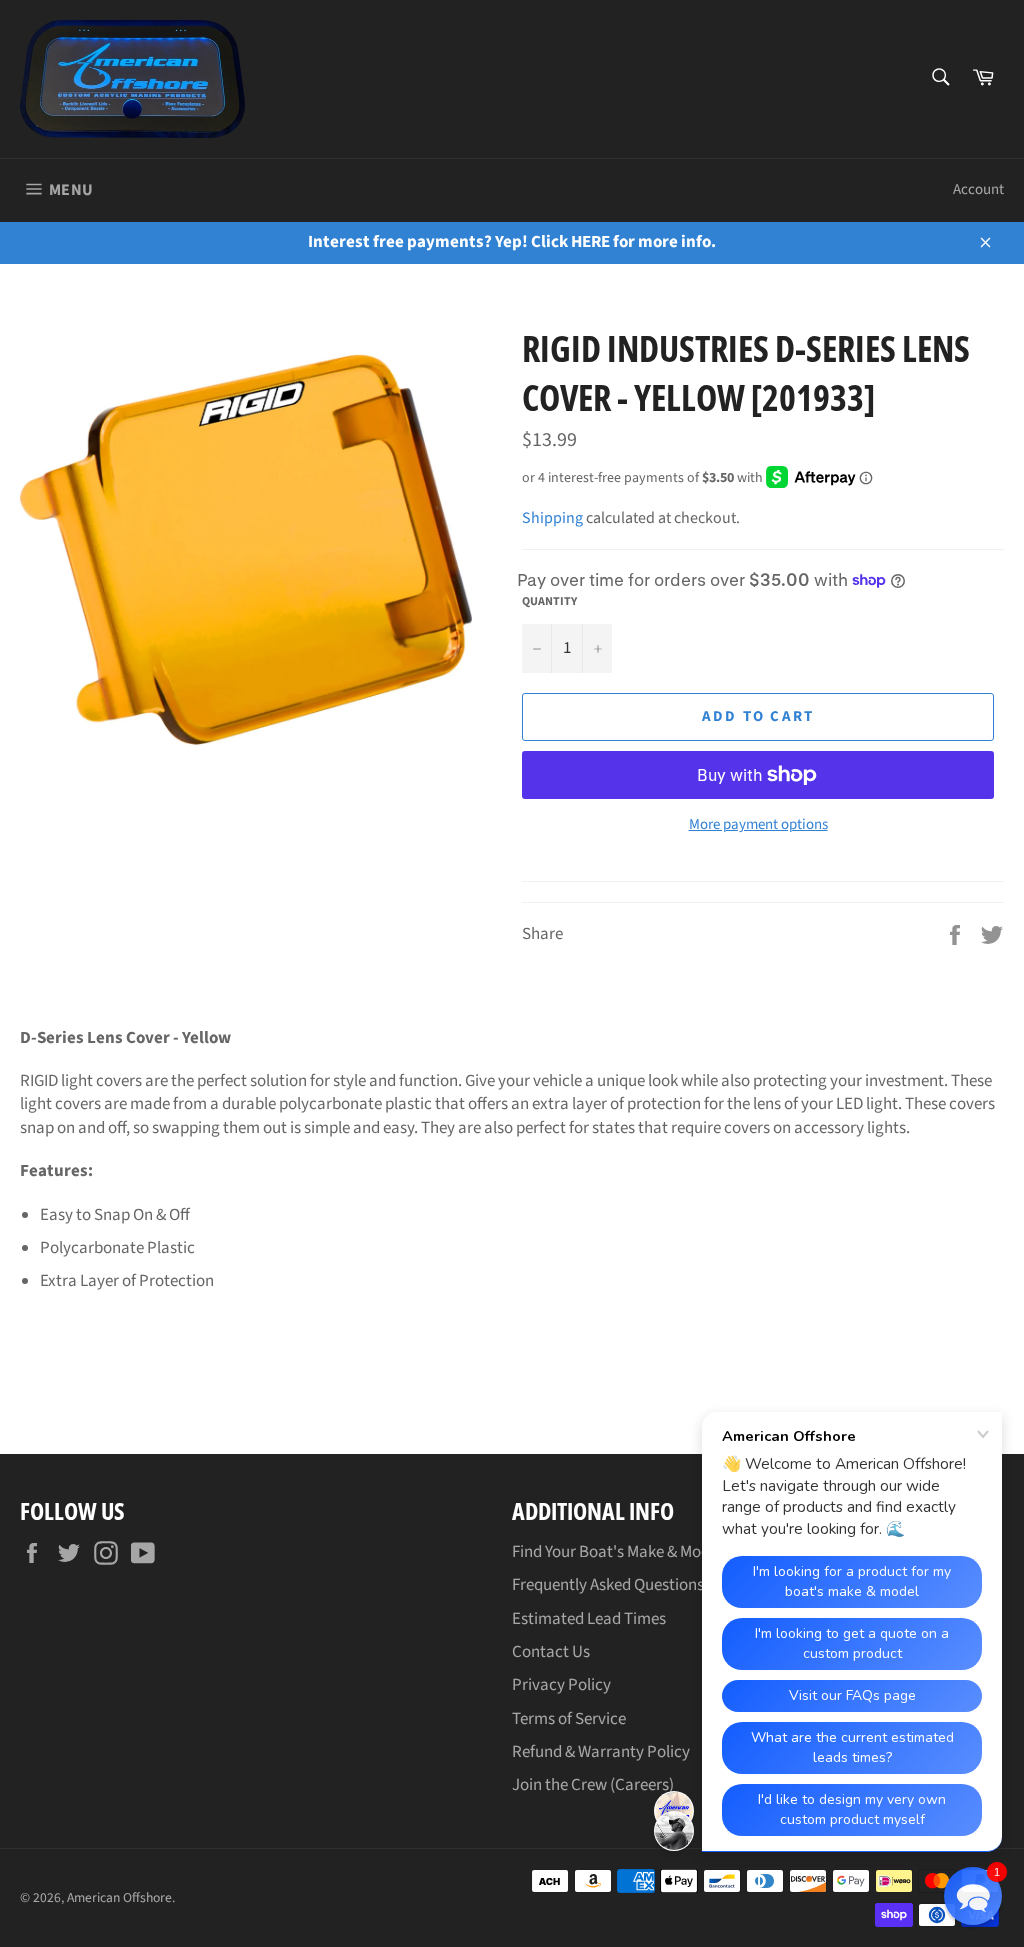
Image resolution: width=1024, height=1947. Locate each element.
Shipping (552, 518)
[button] (973, 1896)
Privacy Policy (561, 1685)
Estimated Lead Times (589, 1619)
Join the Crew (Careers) (593, 1785)
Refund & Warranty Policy (601, 1752)
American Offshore (119, 1897)
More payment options (758, 825)
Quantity (549, 602)
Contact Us (551, 1652)
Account (978, 189)
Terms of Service (569, 1719)
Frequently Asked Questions (608, 1585)
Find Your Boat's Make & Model (617, 1552)
